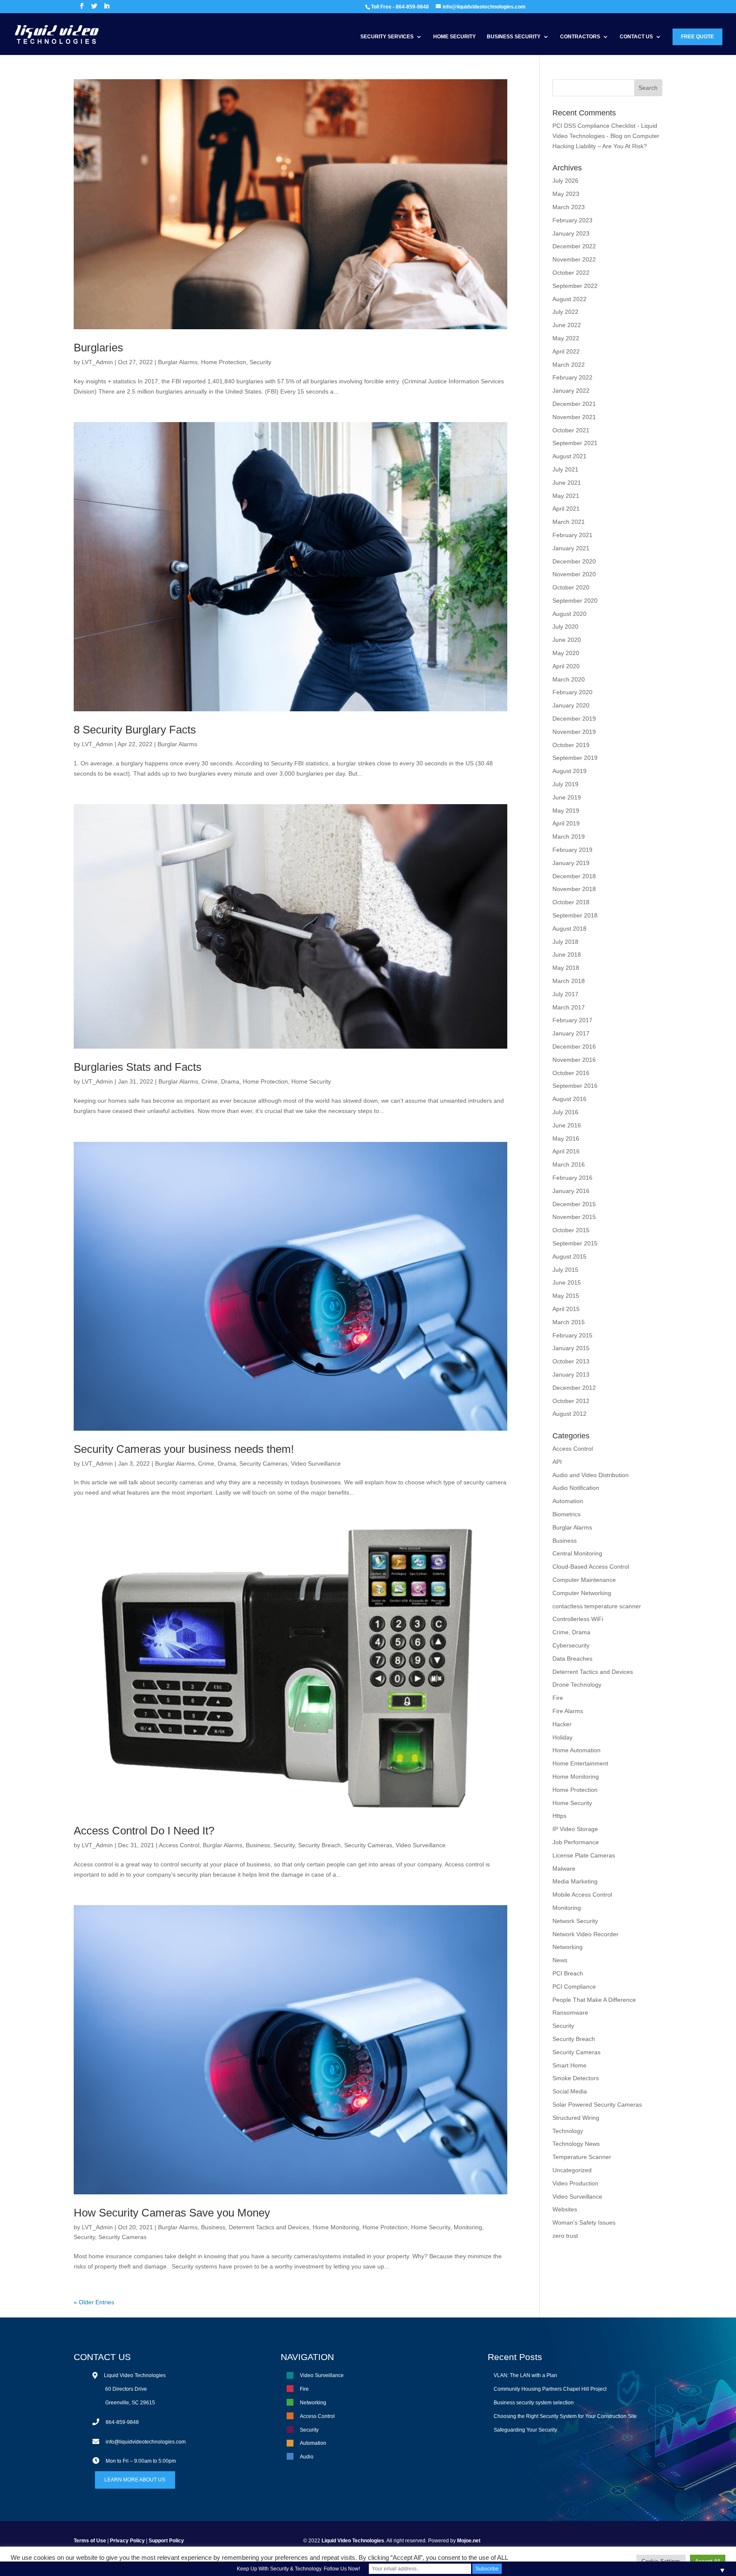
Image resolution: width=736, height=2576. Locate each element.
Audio (307, 2457)
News (560, 1960)
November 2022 (574, 259)
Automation (568, 1501)
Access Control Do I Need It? (144, 1831)
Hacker (562, 1724)
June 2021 (567, 483)
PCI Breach (568, 1973)
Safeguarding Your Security (525, 2430)
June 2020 (567, 640)
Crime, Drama (220, 1081)
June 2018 (567, 954)
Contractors (580, 37)
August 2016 (569, 1099)
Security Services (387, 37)
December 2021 (574, 404)
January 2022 (571, 391)
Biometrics (566, 1514)
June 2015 (567, 1282)
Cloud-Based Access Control (591, 1567)
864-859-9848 (122, 2422)
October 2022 (571, 273)
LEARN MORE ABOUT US (135, 2480)
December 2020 (574, 561)
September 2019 (575, 758)
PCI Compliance (574, 1987)
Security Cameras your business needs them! (184, 1449)
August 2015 (569, 1256)
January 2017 (571, 1033)
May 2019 (566, 811)
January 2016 (571, 1191)
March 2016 (569, 1164)
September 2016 (575, 1086)
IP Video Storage (575, 1829)
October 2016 (571, 1073)
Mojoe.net (469, 2541)
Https (559, 1816)
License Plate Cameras (584, 1855)
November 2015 (574, 1217)
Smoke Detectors (576, 2078)
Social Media (570, 2091)
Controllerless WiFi (578, 1619)
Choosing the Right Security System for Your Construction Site (565, 2416)
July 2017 (565, 994)
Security (260, 362)
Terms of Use (90, 2541)
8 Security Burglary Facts (135, 730)
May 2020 (566, 653)
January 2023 (571, 233)
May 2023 (566, 194)
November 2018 (574, 889)
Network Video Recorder (585, 1934)
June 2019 (567, 797)
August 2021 (569, 456)
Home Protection (224, 362)
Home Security (454, 37)
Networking (568, 1947)
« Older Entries (94, 2302)
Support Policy (166, 2541)
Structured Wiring (576, 2118)
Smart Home (569, 2065)
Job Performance (576, 1842)
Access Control (179, 1845)
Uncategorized (572, 2170)
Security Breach (319, 1845)
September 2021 (575, 443)
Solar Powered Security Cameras (597, 2104)
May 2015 (566, 1296)
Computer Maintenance (584, 1580)
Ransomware (570, 2012)
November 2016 (574, 1060)
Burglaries (98, 348)
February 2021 (572, 535)
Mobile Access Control (582, 1895)
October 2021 (571, 430)
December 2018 (574, 876)
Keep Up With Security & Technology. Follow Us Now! (298, 2569)
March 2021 (569, 522)
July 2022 (565, 312)
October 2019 (571, 745)
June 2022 (567, 325)
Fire (558, 1698)
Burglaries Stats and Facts (138, 1067)
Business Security (514, 37)
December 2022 (574, 246)
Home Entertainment (580, 1763)
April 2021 (566, 509)
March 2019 (569, 837)
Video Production (575, 2183)
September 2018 (575, 915)
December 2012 (574, 1388)
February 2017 (572, 1020)
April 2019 (566, 823)
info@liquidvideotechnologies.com (146, 2442)
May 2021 (566, 496)
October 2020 (571, 587)
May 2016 (566, 1138)
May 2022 (566, 338)
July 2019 (565, 784)
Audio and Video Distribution (591, 1475)
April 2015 (566, 1309)
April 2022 (566, 351)
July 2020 (565, 627)
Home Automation (576, 1750)
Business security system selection (534, 2403)
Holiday (562, 1737)
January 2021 (571, 548)
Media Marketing (575, 1881)
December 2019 (574, 719)
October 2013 (571, 1361)
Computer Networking (582, 1593)
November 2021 (574, 417)
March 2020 (569, 679)
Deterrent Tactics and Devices (269, 2227)
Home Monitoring (336, 2227)
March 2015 (569, 1322)
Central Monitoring (577, 1553)
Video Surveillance (316, 1463)
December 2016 (574, 1046)
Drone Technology (577, 1685)
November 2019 (574, 732)
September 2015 (575, 1243)
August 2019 (569, 771)
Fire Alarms (568, 1711)
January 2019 (571, 863)
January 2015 (571, 1348)
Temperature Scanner (582, 2157)
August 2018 (569, 929)
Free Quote (697, 37)
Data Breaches (572, 1659)
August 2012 (569, 1414)
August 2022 (569, 299)
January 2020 (571, 705)
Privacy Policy (127, 2541)
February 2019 (572, 850)
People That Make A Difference (594, 2000)
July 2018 (565, 942)
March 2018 (569, 981)
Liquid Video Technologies (353, 2541)
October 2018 (571, 902)
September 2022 (575, 286)
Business (258, 1845)
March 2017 (569, 1007)
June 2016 (567, 1125)
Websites (565, 2209)
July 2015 (565, 1270)
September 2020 (575, 601)
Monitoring (468, 2227)
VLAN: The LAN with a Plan (525, 2375)
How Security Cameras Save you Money (172, 2213)
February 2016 (572, 1178)
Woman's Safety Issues (584, 2222)
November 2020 (574, 574)
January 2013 (571, 1374)
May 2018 (566, 968)
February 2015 (572, 1335)
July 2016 (565, 1112)
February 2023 (572, 220)
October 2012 (571, 1401)
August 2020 (569, 614)
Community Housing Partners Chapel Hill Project (550, 2389)
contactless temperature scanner (597, 1606)
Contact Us (636, 37)
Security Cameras (263, 1463)
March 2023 (569, 207)
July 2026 (565, 181)
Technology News (576, 2144)
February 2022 (572, 377)
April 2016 (566, 1151)
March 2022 (569, 365)
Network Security (575, 1921)
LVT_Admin (97, 362)
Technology (568, 2131)
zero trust (565, 2236)
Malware (564, 1869)
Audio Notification (576, 1488)
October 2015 (571, 1230)
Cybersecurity (571, 1645)
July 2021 (565, 469)
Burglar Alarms (178, 362)
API (557, 1462)
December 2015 (574, 1204)
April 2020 (566, 666)
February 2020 (572, 692)
